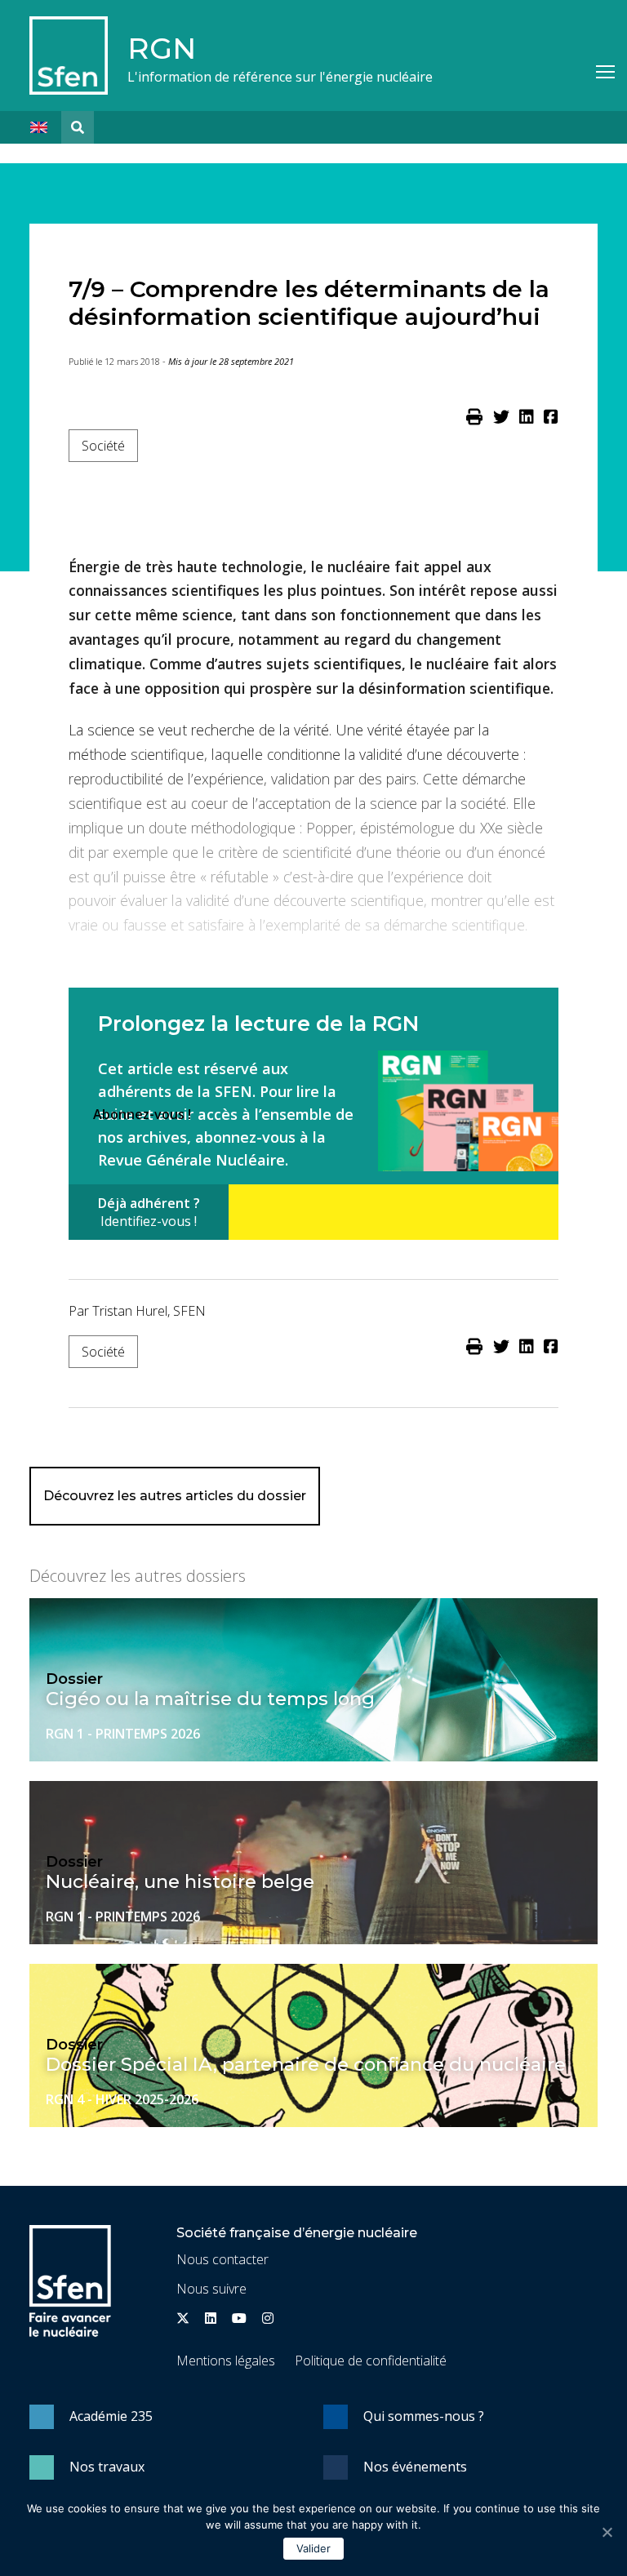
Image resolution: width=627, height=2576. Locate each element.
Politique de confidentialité (371, 2361)
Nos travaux (107, 2467)
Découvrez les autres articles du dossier (175, 1496)
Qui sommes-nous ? (424, 2416)
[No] (607, 2532)
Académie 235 (111, 2416)
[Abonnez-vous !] (394, 1212)
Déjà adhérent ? (149, 1212)
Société (103, 446)
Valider (313, 2548)
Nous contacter (222, 2259)
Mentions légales (226, 2361)
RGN (162, 48)
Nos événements (415, 2467)
